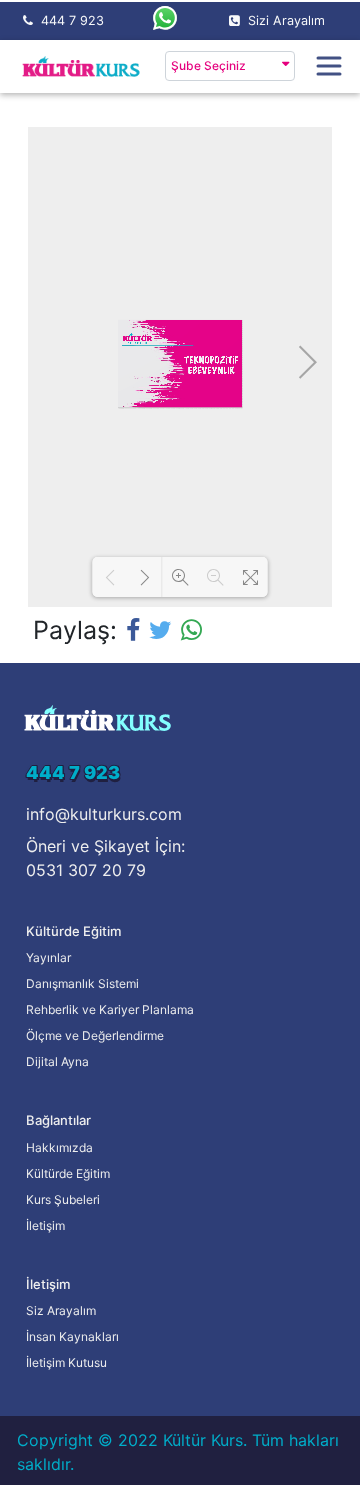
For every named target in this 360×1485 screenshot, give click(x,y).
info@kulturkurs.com (104, 814)
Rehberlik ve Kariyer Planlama (110, 1009)
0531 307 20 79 (86, 870)
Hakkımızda (59, 1147)
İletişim (45, 1225)
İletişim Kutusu (66, 1362)
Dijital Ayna (57, 1061)
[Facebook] (133, 630)
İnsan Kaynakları (72, 1336)
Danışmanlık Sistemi (82, 983)
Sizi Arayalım (286, 20)
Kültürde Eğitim (68, 1173)
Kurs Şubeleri (63, 1199)
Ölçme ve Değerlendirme (95, 1035)
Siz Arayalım (61, 1310)
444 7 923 (72, 20)
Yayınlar (48, 957)
